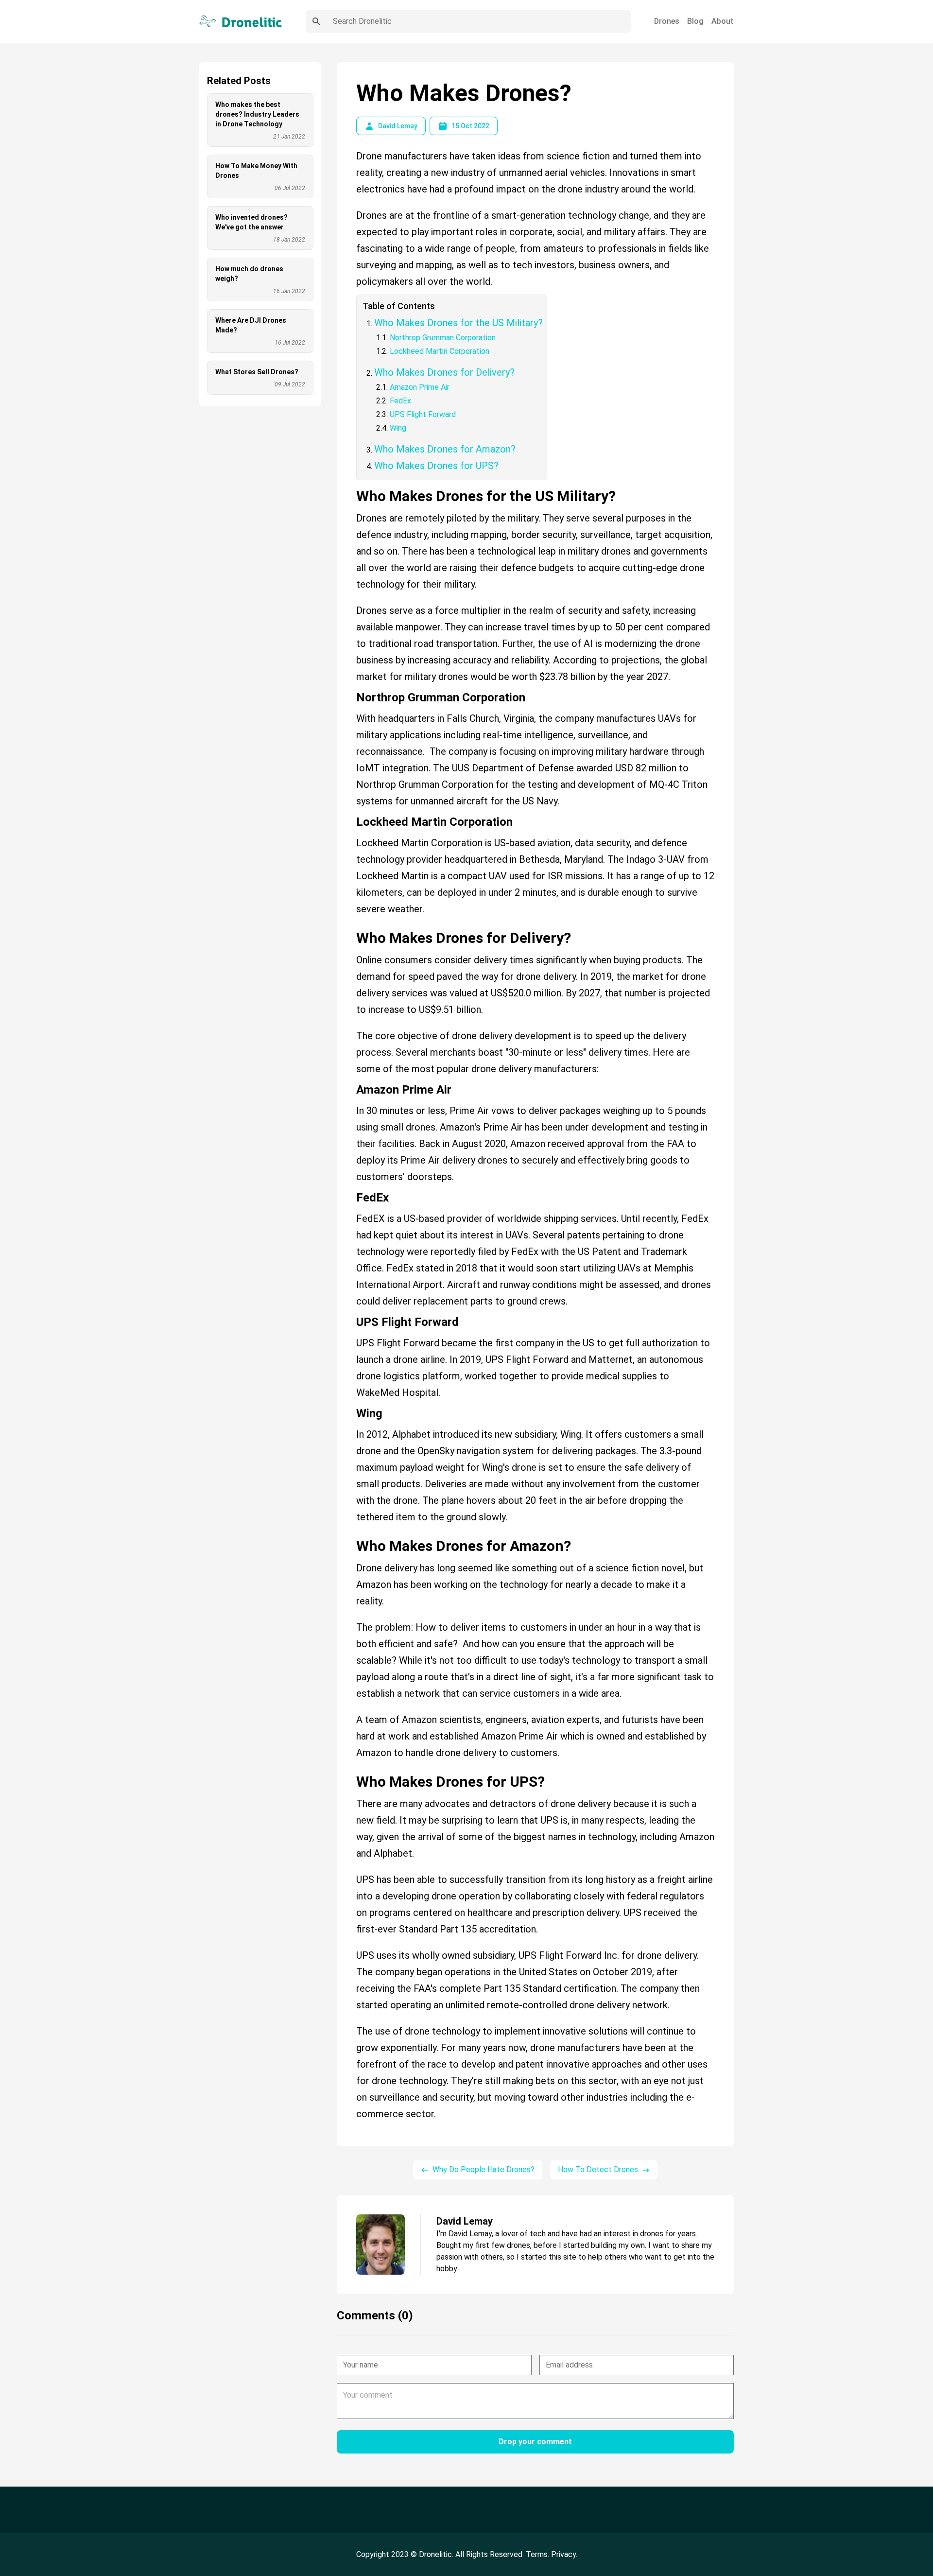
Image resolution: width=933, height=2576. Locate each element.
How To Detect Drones (598, 2169)
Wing (398, 428)
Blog (695, 21)
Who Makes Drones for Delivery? (444, 372)
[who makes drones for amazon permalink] (351, 1534)
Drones (667, 21)
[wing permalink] (351, 1410)
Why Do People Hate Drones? (484, 2169)
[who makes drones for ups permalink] (351, 1770)
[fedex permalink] (351, 1194)
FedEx (400, 401)
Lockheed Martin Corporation (440, 351)
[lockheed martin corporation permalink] (351, 818)
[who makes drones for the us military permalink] (351, 484)
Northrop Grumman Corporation (444, 338)
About (723, 21)
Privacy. (564, 2554)
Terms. (538, 2554)
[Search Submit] (316, 21)
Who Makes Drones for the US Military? (458, 323)
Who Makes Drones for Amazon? (445, 449)
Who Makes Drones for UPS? (436, 466)
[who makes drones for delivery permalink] (351, 926)
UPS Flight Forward (423, 414)
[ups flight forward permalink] (351, 1318)
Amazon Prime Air (420, 387)
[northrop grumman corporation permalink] (351, 694)
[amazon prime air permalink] (351, 1086)
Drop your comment (535, 2442)
